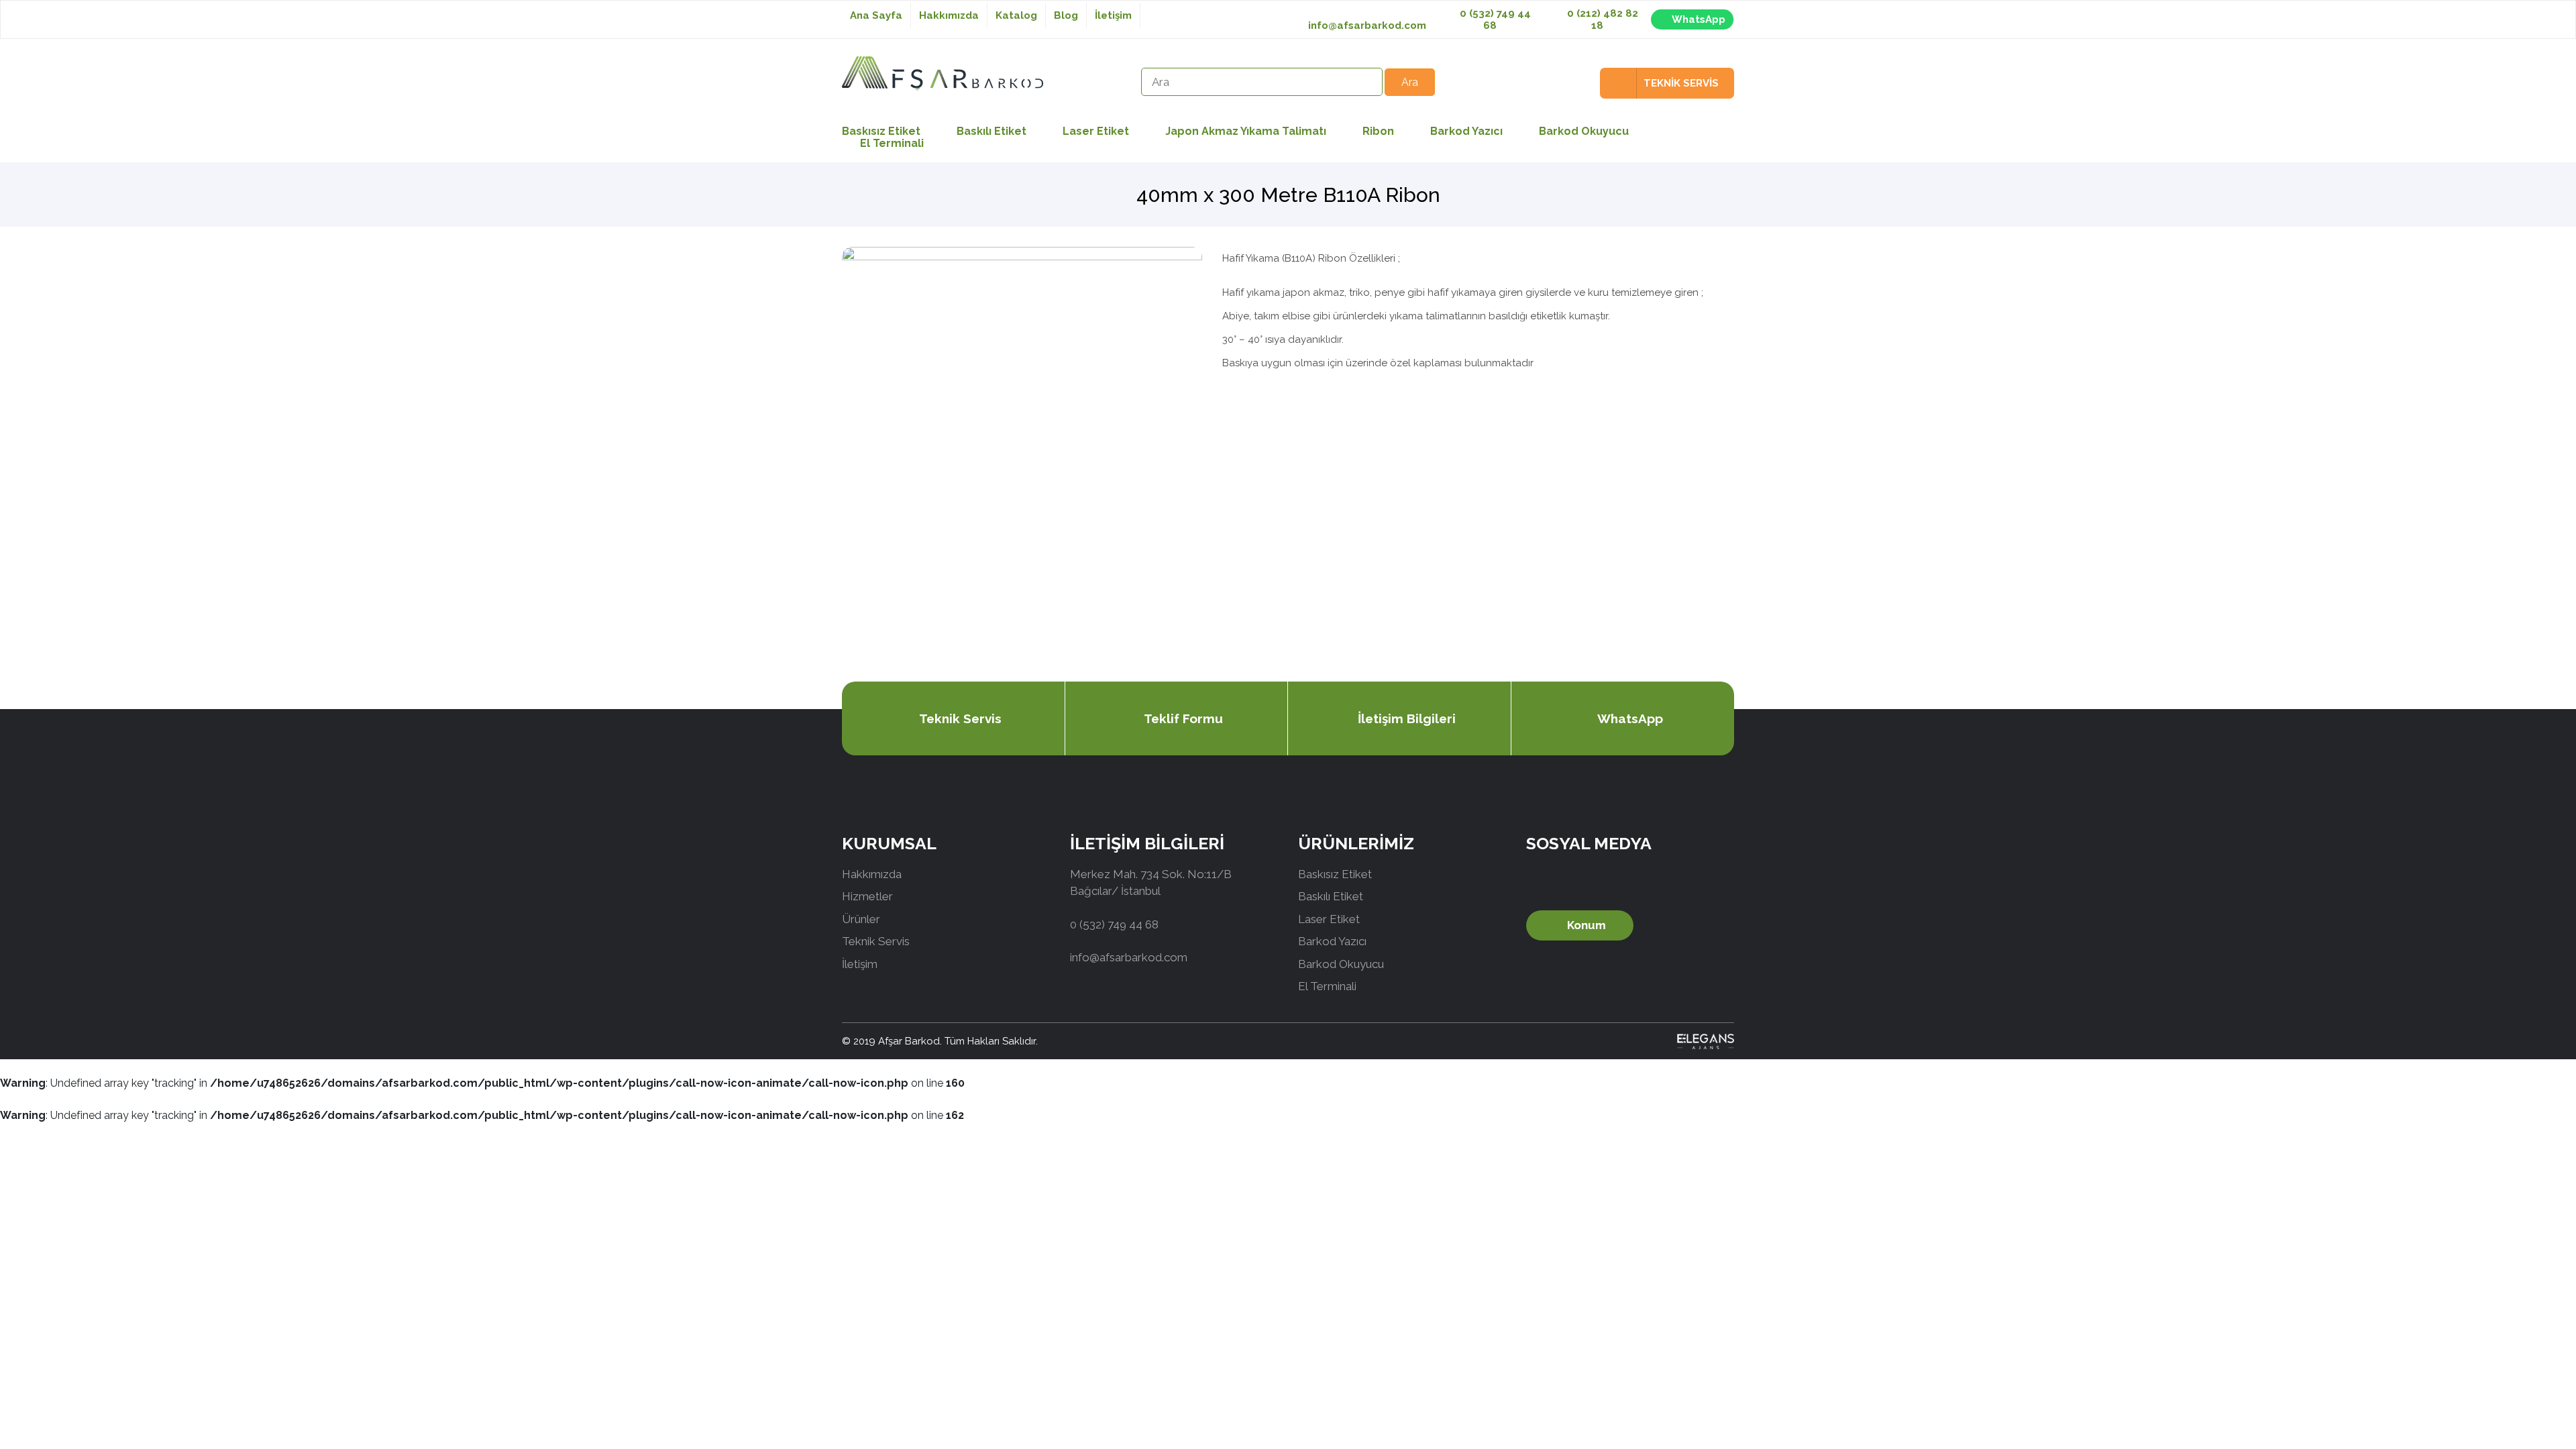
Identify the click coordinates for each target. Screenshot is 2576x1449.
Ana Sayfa (876, 15)
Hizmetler (867, 896)
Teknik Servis (960, 718)
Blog (1066, 15)
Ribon (1378, 131)
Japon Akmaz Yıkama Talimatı (1246, 131)
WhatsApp (1699, 19)
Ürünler (861, 919)
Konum (1587, 925)
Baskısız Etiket (1335, 874)
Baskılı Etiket (991, 131)
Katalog (1016, 15)
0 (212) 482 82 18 (1601, 19)
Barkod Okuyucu (1584, 131)
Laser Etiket (1096, 131)
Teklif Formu (1183, 718)
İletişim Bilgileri (1407, 718)
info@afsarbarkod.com (1367, 25)
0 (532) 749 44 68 (1494, 19)
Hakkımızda (949, 15)
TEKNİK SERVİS (1681, 83)
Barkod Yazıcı (1466, 131)
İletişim (1113, 15)
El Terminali (892, 143)
